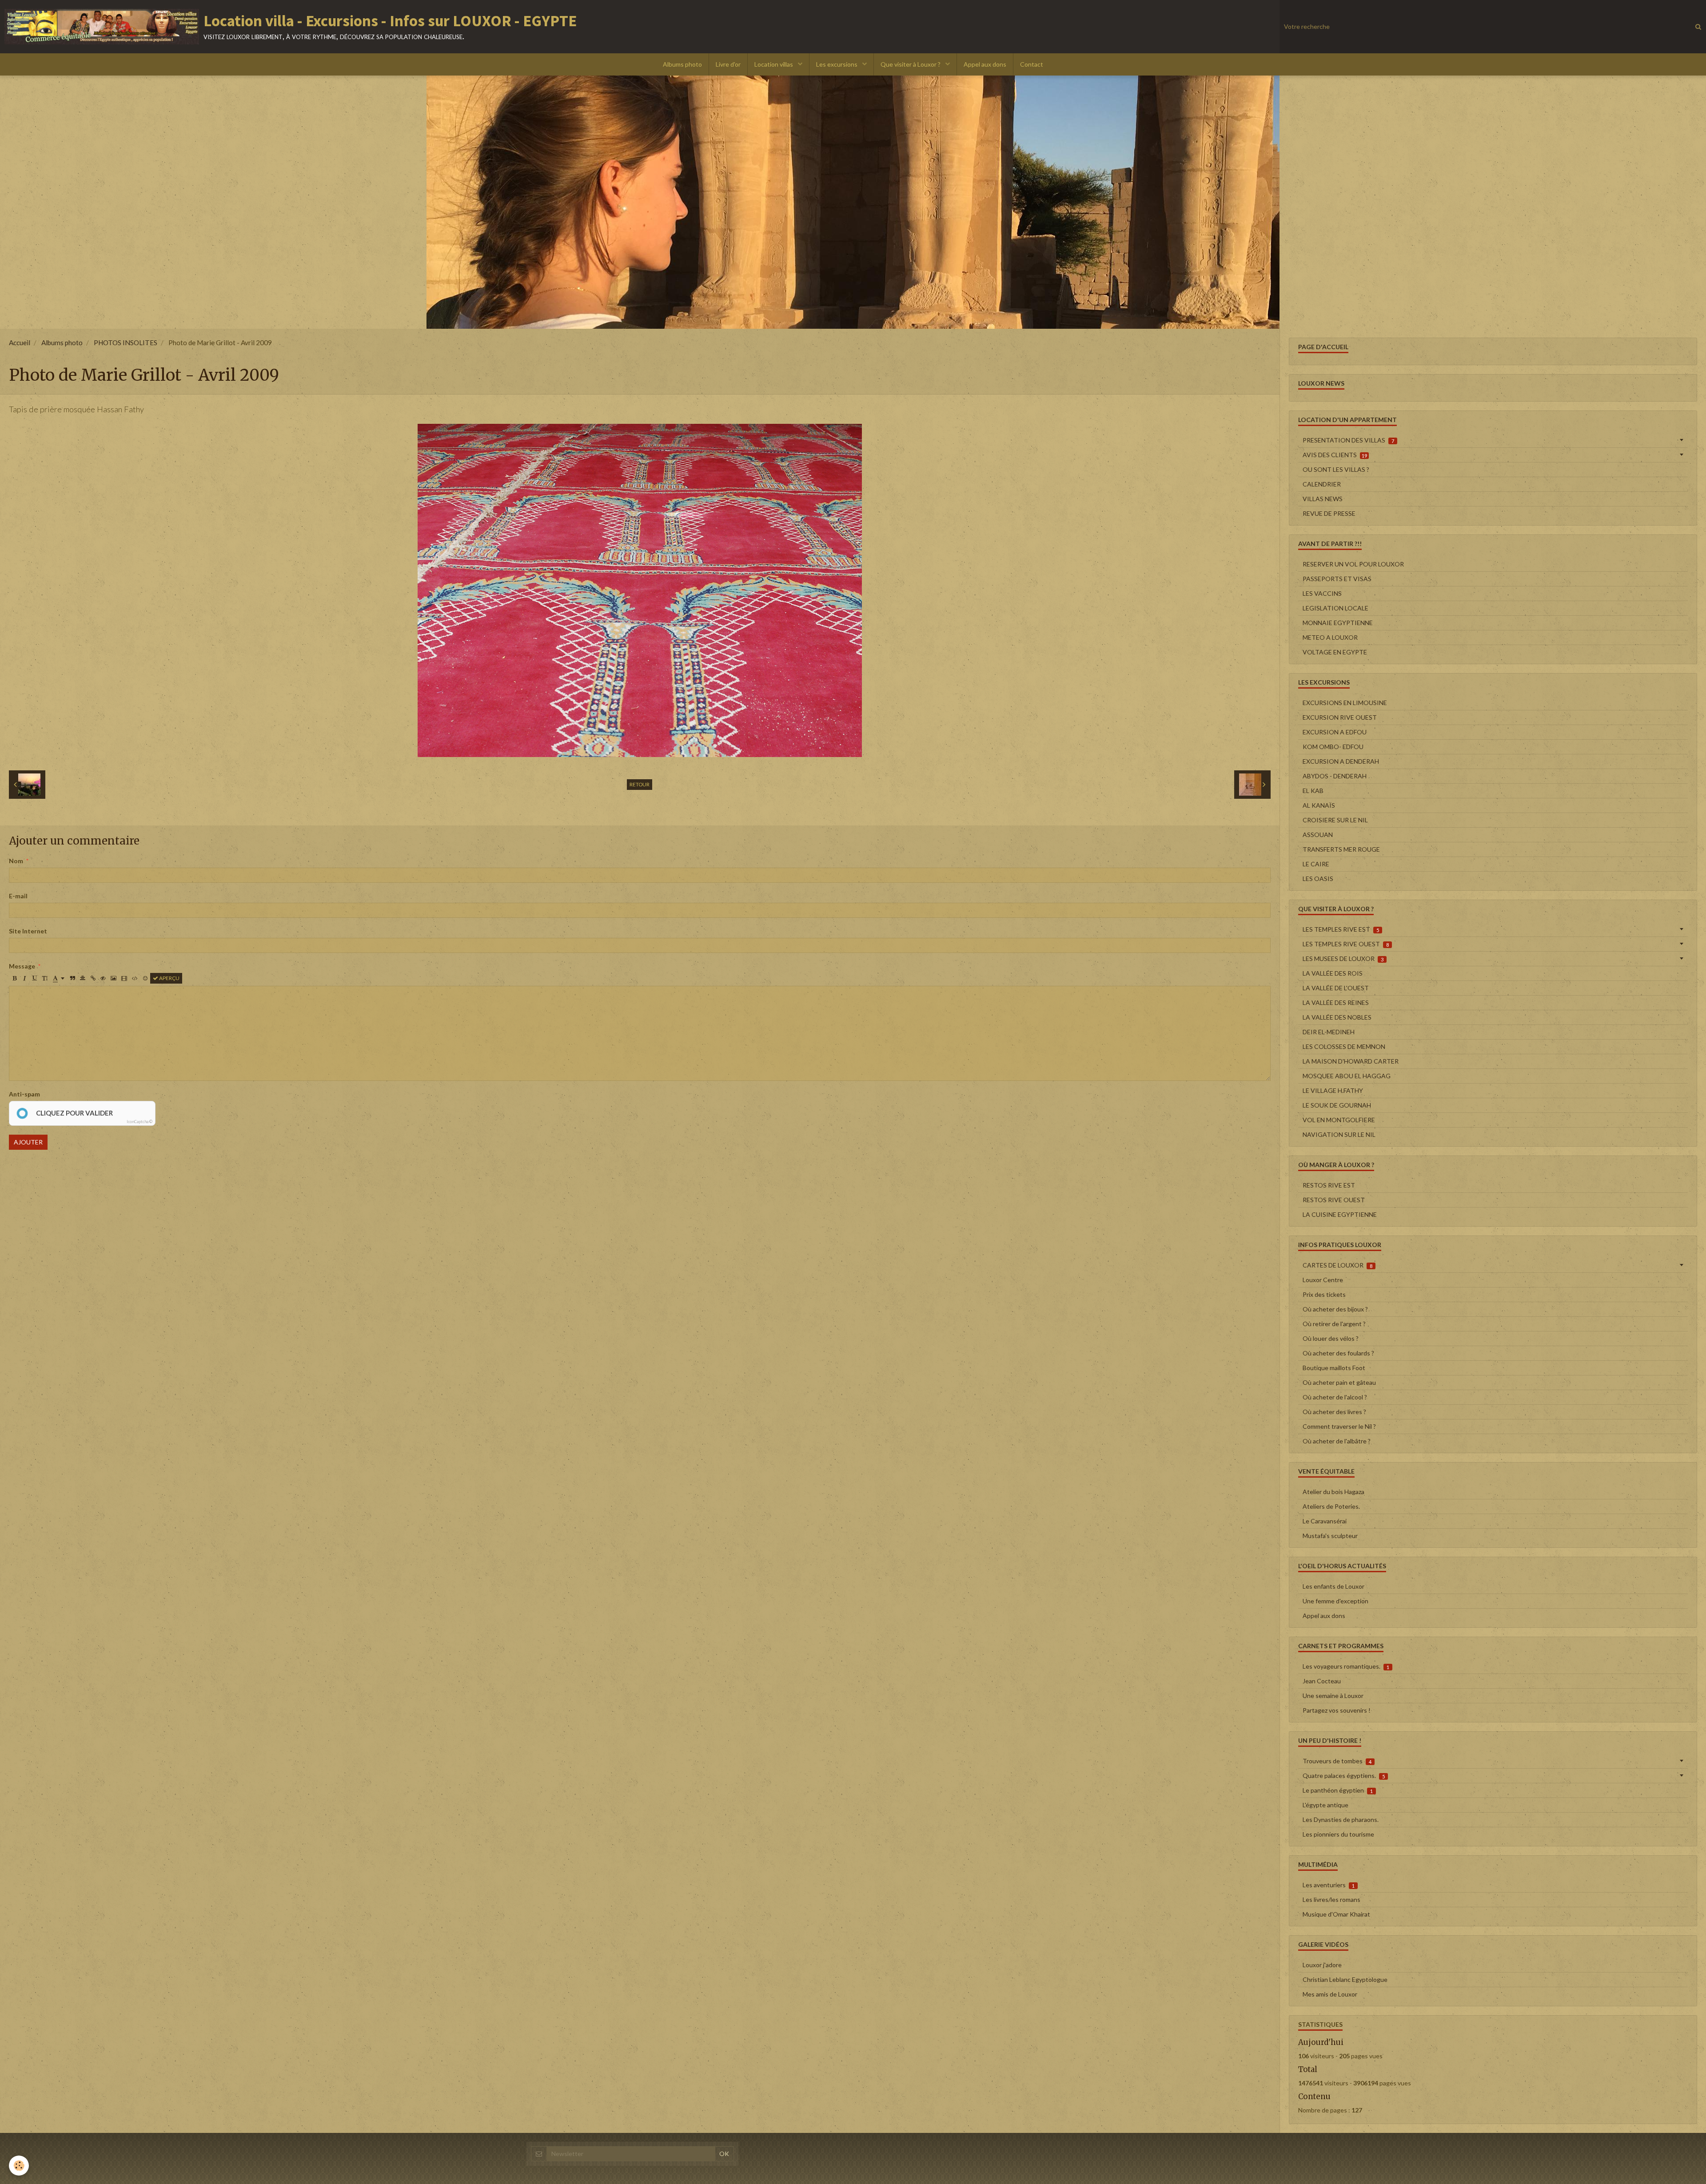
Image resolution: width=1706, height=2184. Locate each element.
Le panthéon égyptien (1338, 1790)
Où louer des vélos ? (1331, 1338)
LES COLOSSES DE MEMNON (1344, 1046)
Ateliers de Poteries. (1331, 1506)
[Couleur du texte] (59, 978)
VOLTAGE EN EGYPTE (1335, 652)
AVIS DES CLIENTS (1335, 455)
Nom (16, 861)
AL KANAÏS (1319, 805)
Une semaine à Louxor (1333, 1696)
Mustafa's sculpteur (1330, 1536)
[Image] (114, 978)
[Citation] (72, 978)
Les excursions (837, 64)
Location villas (774, 64)
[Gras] (14, 978)
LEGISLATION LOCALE (1335, 608)
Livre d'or (728, 64)
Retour (640, 784)
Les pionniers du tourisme (1338, 1834)
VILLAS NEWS (1323, 499)
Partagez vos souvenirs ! (1337, 1710)
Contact (1032, 64)
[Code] (135, 978)
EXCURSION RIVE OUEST (1340, 717)
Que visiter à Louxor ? (911, 64)
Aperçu (169, 978)
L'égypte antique (1325, 1805)
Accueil (20, 343)
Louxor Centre (1323, 1280)
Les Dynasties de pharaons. (1341, 1819)
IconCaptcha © (140, 1122)
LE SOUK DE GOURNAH (1337, 1105)
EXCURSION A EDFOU (1335, 732)
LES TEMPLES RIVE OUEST (1346, 944)
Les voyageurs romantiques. (1346, 1666)
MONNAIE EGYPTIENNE (1338, 623)
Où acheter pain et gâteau (1339, 1382)
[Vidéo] (124, 978)
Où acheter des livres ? (1334, 1412)
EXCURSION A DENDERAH (1341, 761)
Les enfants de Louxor (1333, 1586)
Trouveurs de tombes (1337, 1761)
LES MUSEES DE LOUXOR (1343, 958)
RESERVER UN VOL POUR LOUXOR (1353, 564)
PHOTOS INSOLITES (126, 343)
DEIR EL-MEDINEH (1329, 1032)
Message (22, 966)
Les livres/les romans (1331, 1899)
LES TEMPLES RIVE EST (1341, 929)
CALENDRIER (1322, 484)
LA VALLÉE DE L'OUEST (1336, 988)
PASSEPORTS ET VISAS (1337, 579)
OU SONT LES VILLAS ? (1336, 469)
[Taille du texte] (45, 978)
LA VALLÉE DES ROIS (1333, 973)
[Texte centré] (83, 978)
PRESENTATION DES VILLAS (1348, 440)
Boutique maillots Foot (1334, 1368)
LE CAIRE (1316, 864)
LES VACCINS (1322, 593)
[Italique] (24, 978)
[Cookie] (19, 2166)
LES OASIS (1318, 879)
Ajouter (28, 1142)
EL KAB (1313, 791)
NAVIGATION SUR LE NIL (1339, 1134)
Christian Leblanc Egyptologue (1345, 1979)
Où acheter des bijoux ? (1335, 1309)
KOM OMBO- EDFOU (1333, 747)
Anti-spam (24, 1094)
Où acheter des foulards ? (1338, 1353)
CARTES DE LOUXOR (1337, 1265)
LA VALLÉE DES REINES (1336, 1002)
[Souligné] (35, 978)
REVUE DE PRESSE (1329, 513)
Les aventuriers (1329, 1885)
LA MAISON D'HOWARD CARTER (1351, 1061)
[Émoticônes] (145, 978)
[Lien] (93, 978)
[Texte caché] (103, 978)
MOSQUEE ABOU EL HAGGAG (1347, 1076)
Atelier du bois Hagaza (1333, 1492)
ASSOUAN (1318, 835)
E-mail (18, 896)
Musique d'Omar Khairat (1336, 1914)
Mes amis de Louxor (1330, 1994)
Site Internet (28, 931)
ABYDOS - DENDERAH (1335, 776)
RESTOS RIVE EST (1329, 1185)
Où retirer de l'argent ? (1334, 1324)
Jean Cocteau (1322, 1681)
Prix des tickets (1324, 1294)
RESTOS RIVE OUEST (1334, 1200)
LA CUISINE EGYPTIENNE (1340, 1214)
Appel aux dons (985, 64)
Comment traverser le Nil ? (1339, 1426)
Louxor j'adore (1322, 1965)
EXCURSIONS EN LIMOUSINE (1345, 703)
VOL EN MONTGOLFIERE (1339, 1120)
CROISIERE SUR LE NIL (1335, 820)
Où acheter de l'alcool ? (1335, 1397)
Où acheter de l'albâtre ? (1337, 1441)
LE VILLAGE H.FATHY (1333, 1090)
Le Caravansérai (1325, 1521)
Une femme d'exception (1335, 1601)
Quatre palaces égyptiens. (1344, 1775)
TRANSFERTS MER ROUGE (1341, 849)
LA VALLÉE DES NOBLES (1337, 1017)
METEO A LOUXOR (1330, 637)
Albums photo (682, 64)
